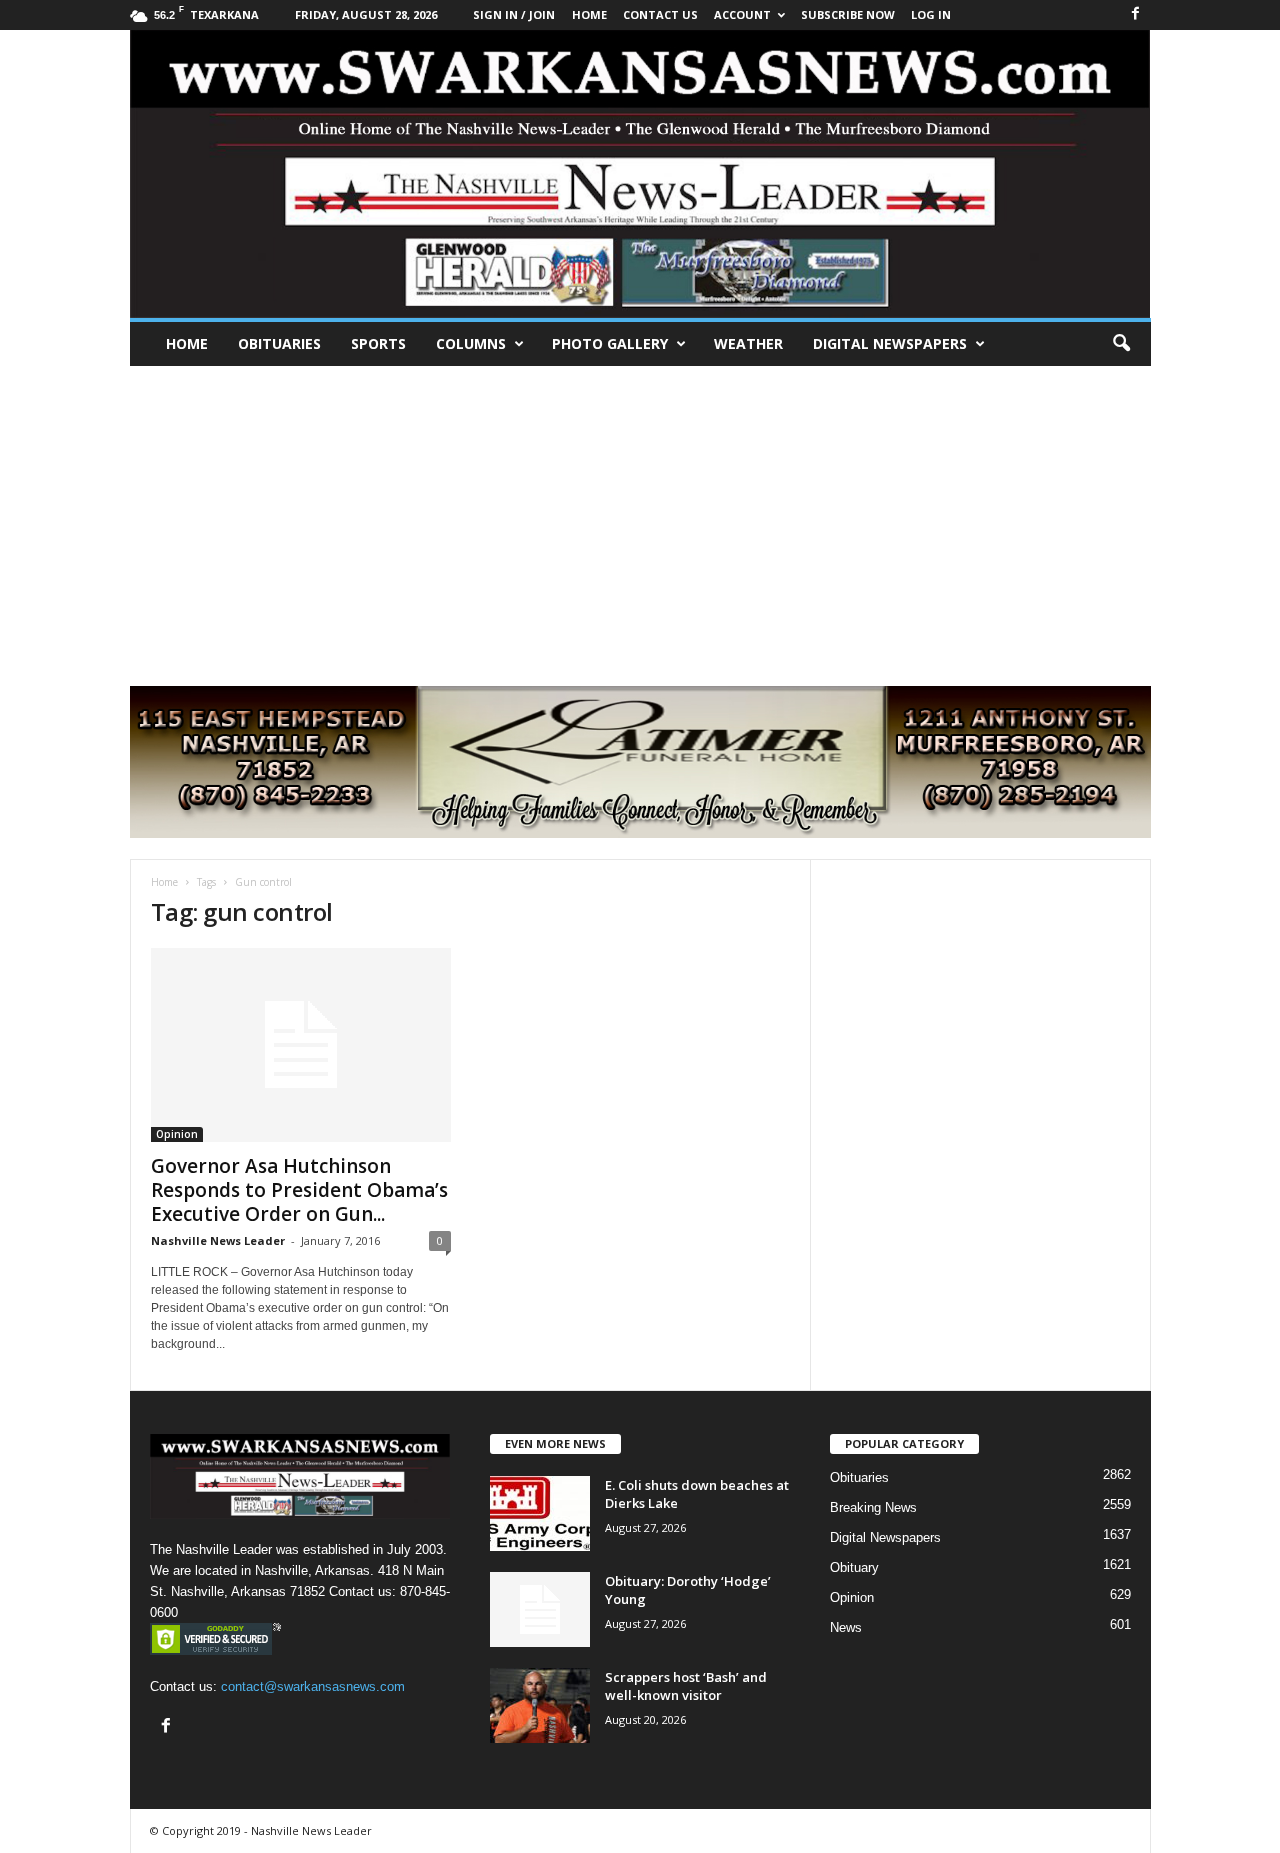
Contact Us (660, 14)
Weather (748, 343)
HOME (589, 14)
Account (742, 14)
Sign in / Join (514, 14)
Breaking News (873, 1507)
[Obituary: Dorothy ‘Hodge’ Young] (540, 1609)
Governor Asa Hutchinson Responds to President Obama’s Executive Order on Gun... (299, 1190)
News (846, 1627)
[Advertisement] (640, 516)
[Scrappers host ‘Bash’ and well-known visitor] (540, 1705)
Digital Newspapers (890, 343)
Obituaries (279, 343)
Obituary (854, 1567)
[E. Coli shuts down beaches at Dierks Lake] (540, 1513)
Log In (931, 14)
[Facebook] (1136, 14)
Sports (378, 343)
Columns (471, 343)
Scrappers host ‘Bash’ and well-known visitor (686, 1686)
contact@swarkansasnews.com (313, 1686)
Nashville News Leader (218, 1240)
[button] (1121, 344)
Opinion (177, 1134)
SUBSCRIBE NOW (848, 14)
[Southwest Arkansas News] (640, 174)
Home (187, 343)
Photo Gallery (610, 343)
